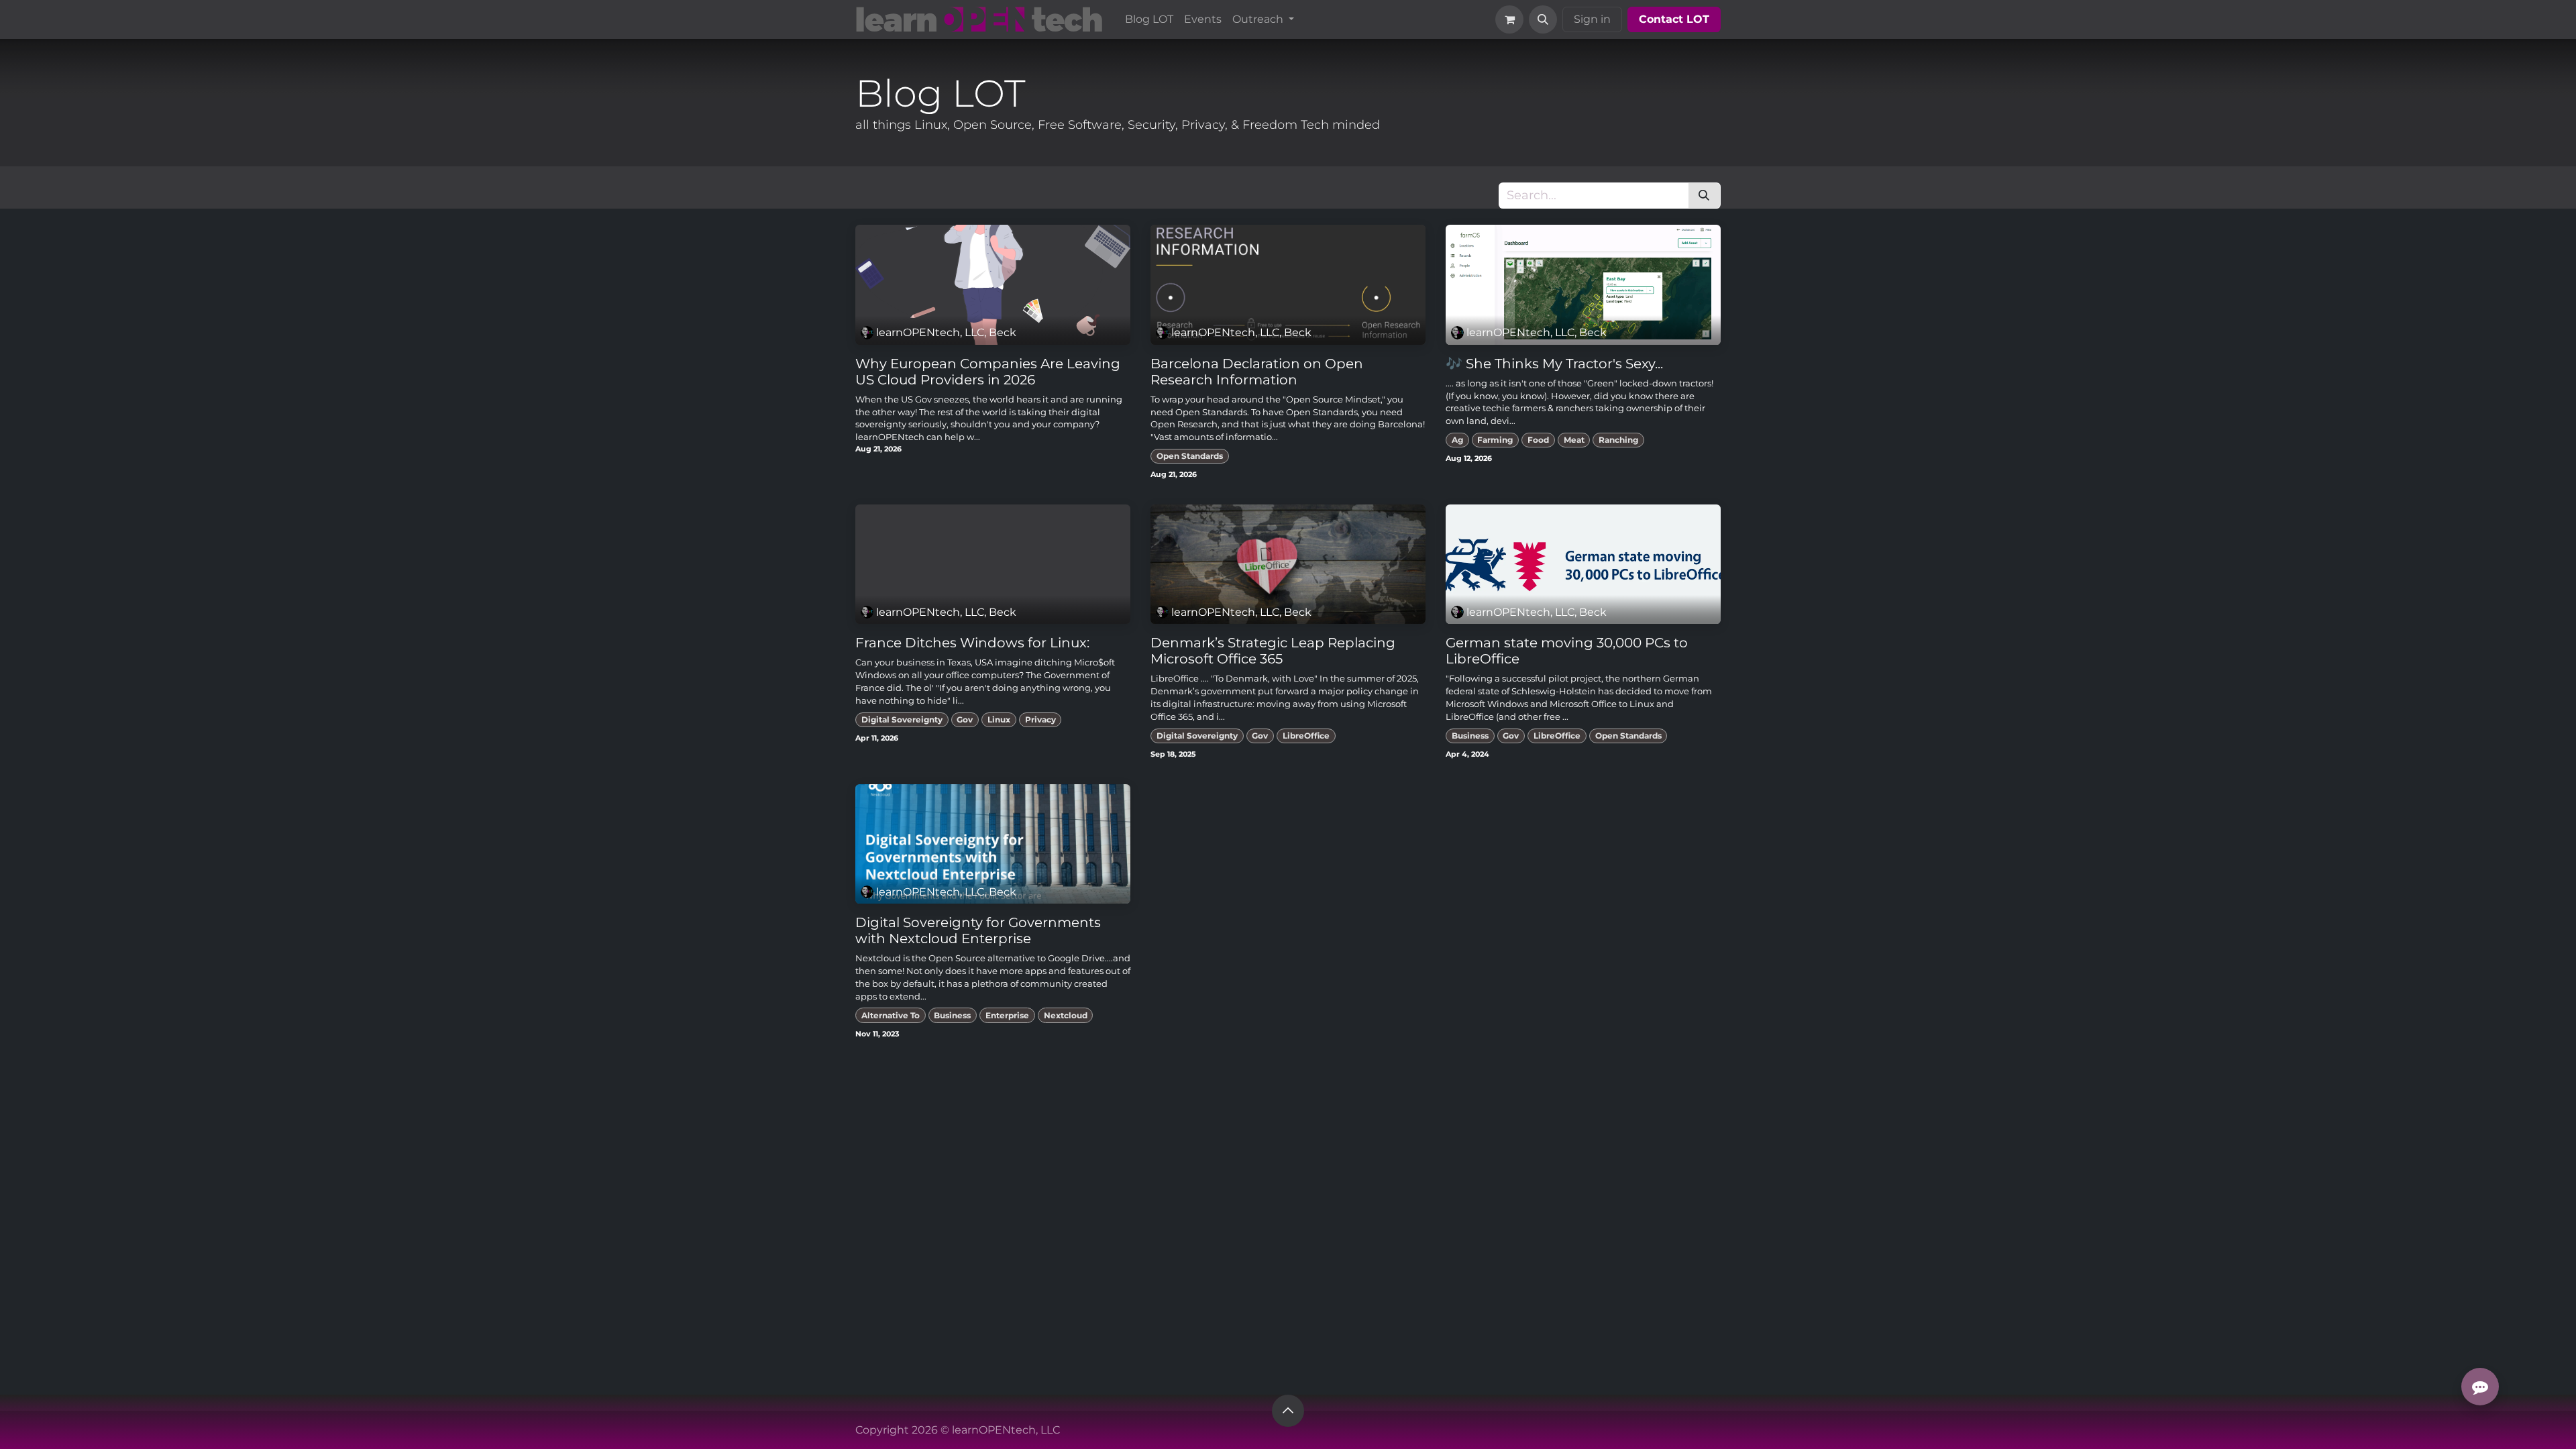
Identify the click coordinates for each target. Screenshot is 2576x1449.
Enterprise (1007, 1015)
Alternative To (891, 1015)
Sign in (1592, 19)
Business (1470, 736)
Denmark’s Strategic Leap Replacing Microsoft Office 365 (1273, 651)
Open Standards (1190, 456)
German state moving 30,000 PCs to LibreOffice (1567, 651)
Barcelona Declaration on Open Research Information (1257, 372)
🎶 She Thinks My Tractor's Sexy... (1554, 364)
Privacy (1040, 719)
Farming (1495, 440)
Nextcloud (1066, 1015)
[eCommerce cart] (1509, 19)
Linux (999, 719)
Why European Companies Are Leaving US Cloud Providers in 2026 (988, 372)
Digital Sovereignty (902, 719)
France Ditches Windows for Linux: (972, 643)
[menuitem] (1149, 19)
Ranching (1618, 440)
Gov (965, 719)
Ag (1457, 440)
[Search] (1704, 196)
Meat (1574, 440)
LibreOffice (1306, 736)
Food (1538, 440)
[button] (1543, 19)
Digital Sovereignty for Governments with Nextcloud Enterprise (978, 930)
